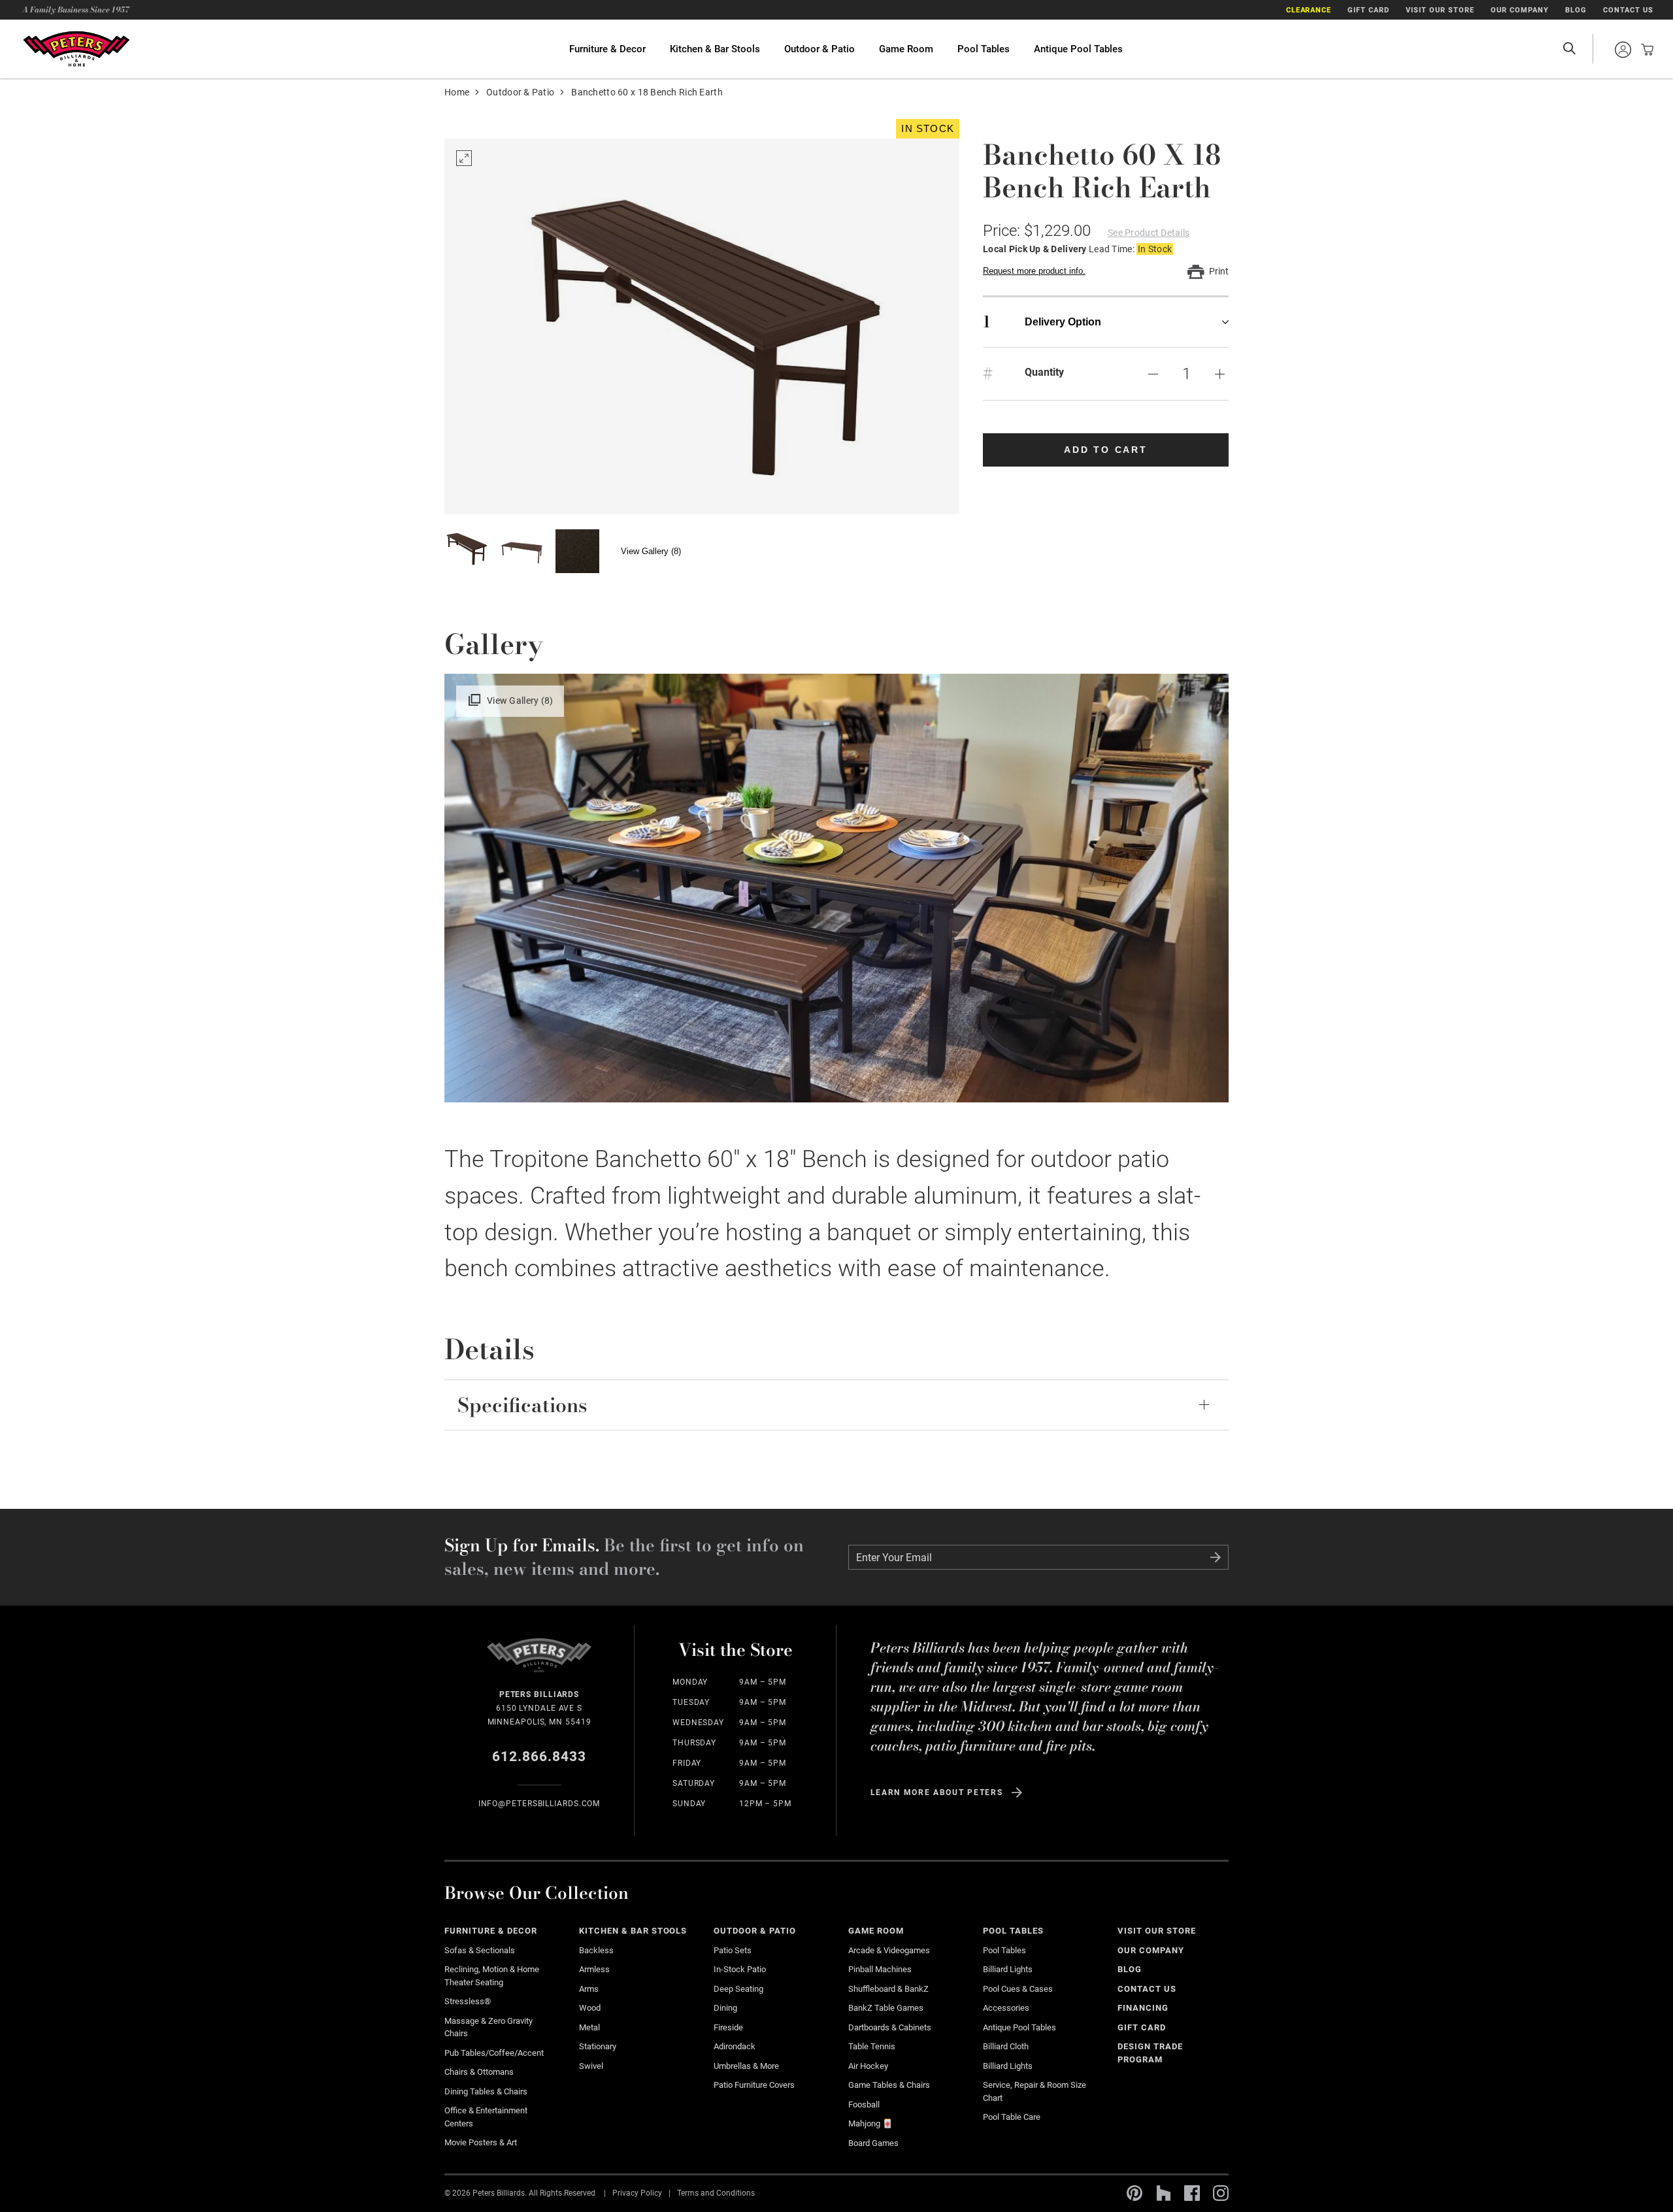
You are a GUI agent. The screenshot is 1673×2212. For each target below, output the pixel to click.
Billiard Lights (1008, 1969)
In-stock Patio (740, 1969)
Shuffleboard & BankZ (888, 1989)
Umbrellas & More (746, 2066)
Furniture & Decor (607, 49)
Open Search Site (1569, 49)
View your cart (1644, 50)
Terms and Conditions (716, 2193)
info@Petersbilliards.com (539, 1804)
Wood (590, 2008)
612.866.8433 (539, 1757)
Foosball (864, 2105)
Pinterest (1135, 2193)
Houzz (1163, 2193)
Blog (1576, 10)
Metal (589, 2027)
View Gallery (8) (651, 551)
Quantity (1044, 372)
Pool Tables (984, 49)
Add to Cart (1106, 450)
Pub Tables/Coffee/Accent (494, 2053)
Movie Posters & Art (481, 2142)
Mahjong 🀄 (870, 2123)
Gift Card (1368, 10)
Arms (589, 1989)
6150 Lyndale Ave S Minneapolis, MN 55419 (539, 1708)
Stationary (598, 2046)
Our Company (1520, 10)
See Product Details (1149, 233)
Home (457, 92)
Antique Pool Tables (1078, 49)
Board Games (873, 2143)
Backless (596, 1950)
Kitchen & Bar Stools (715, 49)
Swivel (591, 2066)
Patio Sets (733, 1950)
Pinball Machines (880, 1969)
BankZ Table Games (886, 2008)
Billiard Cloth (1006, 2046)
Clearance (1309, 10)
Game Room (906, 49)
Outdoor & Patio (820, 49)
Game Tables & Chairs (889, 2085)
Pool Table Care (1012, 2117)
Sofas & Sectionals (480, 1950)
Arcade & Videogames (889, 1950)
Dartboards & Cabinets (890, 2027)
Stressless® (468, 2001)
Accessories (1006, 2008)
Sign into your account (1623, 50)
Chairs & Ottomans (479, 2072)
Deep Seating (738, 1989)
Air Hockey (868, 2066)
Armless (594, 1969)
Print (1219, 271)
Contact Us (1628, 10)
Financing (1143, 2008)
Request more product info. (1034, 271)
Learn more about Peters (937, 1792)
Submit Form (1216, 1557)
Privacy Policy (637, 2193)
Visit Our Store (1440, 10)
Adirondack (735, 2046)
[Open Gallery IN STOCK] (702, 326)
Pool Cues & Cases (1018, 1989)
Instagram (1221, 2193)
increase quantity (1219, 374)
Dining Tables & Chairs (486, 2091)
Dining (725, 2008)
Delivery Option (1042, 322)
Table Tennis (872, 2046)
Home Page (76, 49)
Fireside (728, 2027)
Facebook (1192, 2193)
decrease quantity (1153, 374)
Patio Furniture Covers (754, 2085)
